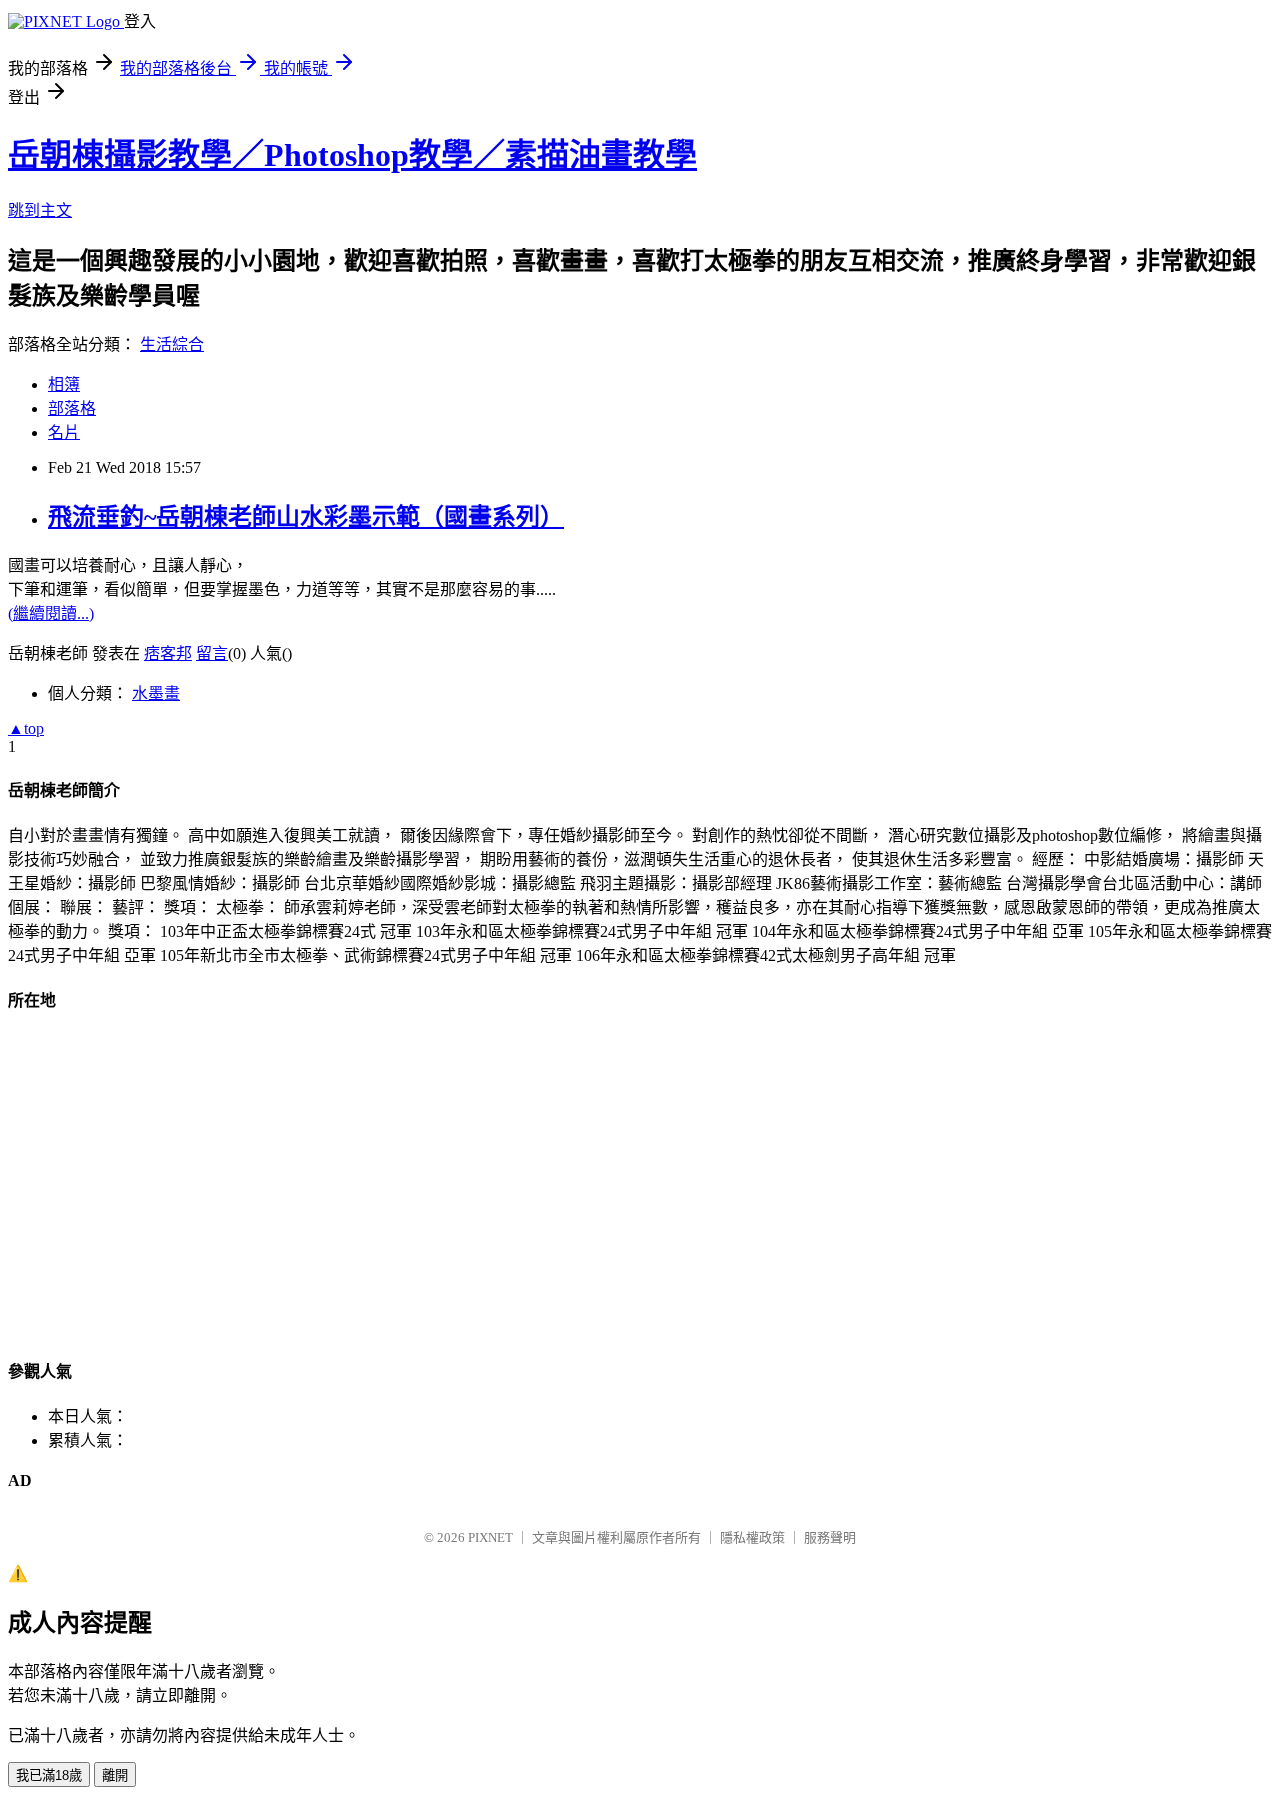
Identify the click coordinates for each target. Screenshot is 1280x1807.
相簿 (64, 384)
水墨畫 (156, 693)
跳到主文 (40, 210)
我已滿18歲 (49, 1775)
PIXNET (490, 1537)
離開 (115, 1775)
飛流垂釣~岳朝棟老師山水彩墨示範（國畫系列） (306, 517)
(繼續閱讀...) (51, 613)
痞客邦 (168, 653)
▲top (26, 728)
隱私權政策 (752, 1537)
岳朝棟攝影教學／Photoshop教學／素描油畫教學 (352, 155)
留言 (212, 653)
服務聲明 (830, 1537)
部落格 (72, 408)
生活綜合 (172, 344)
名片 (64, 432)
